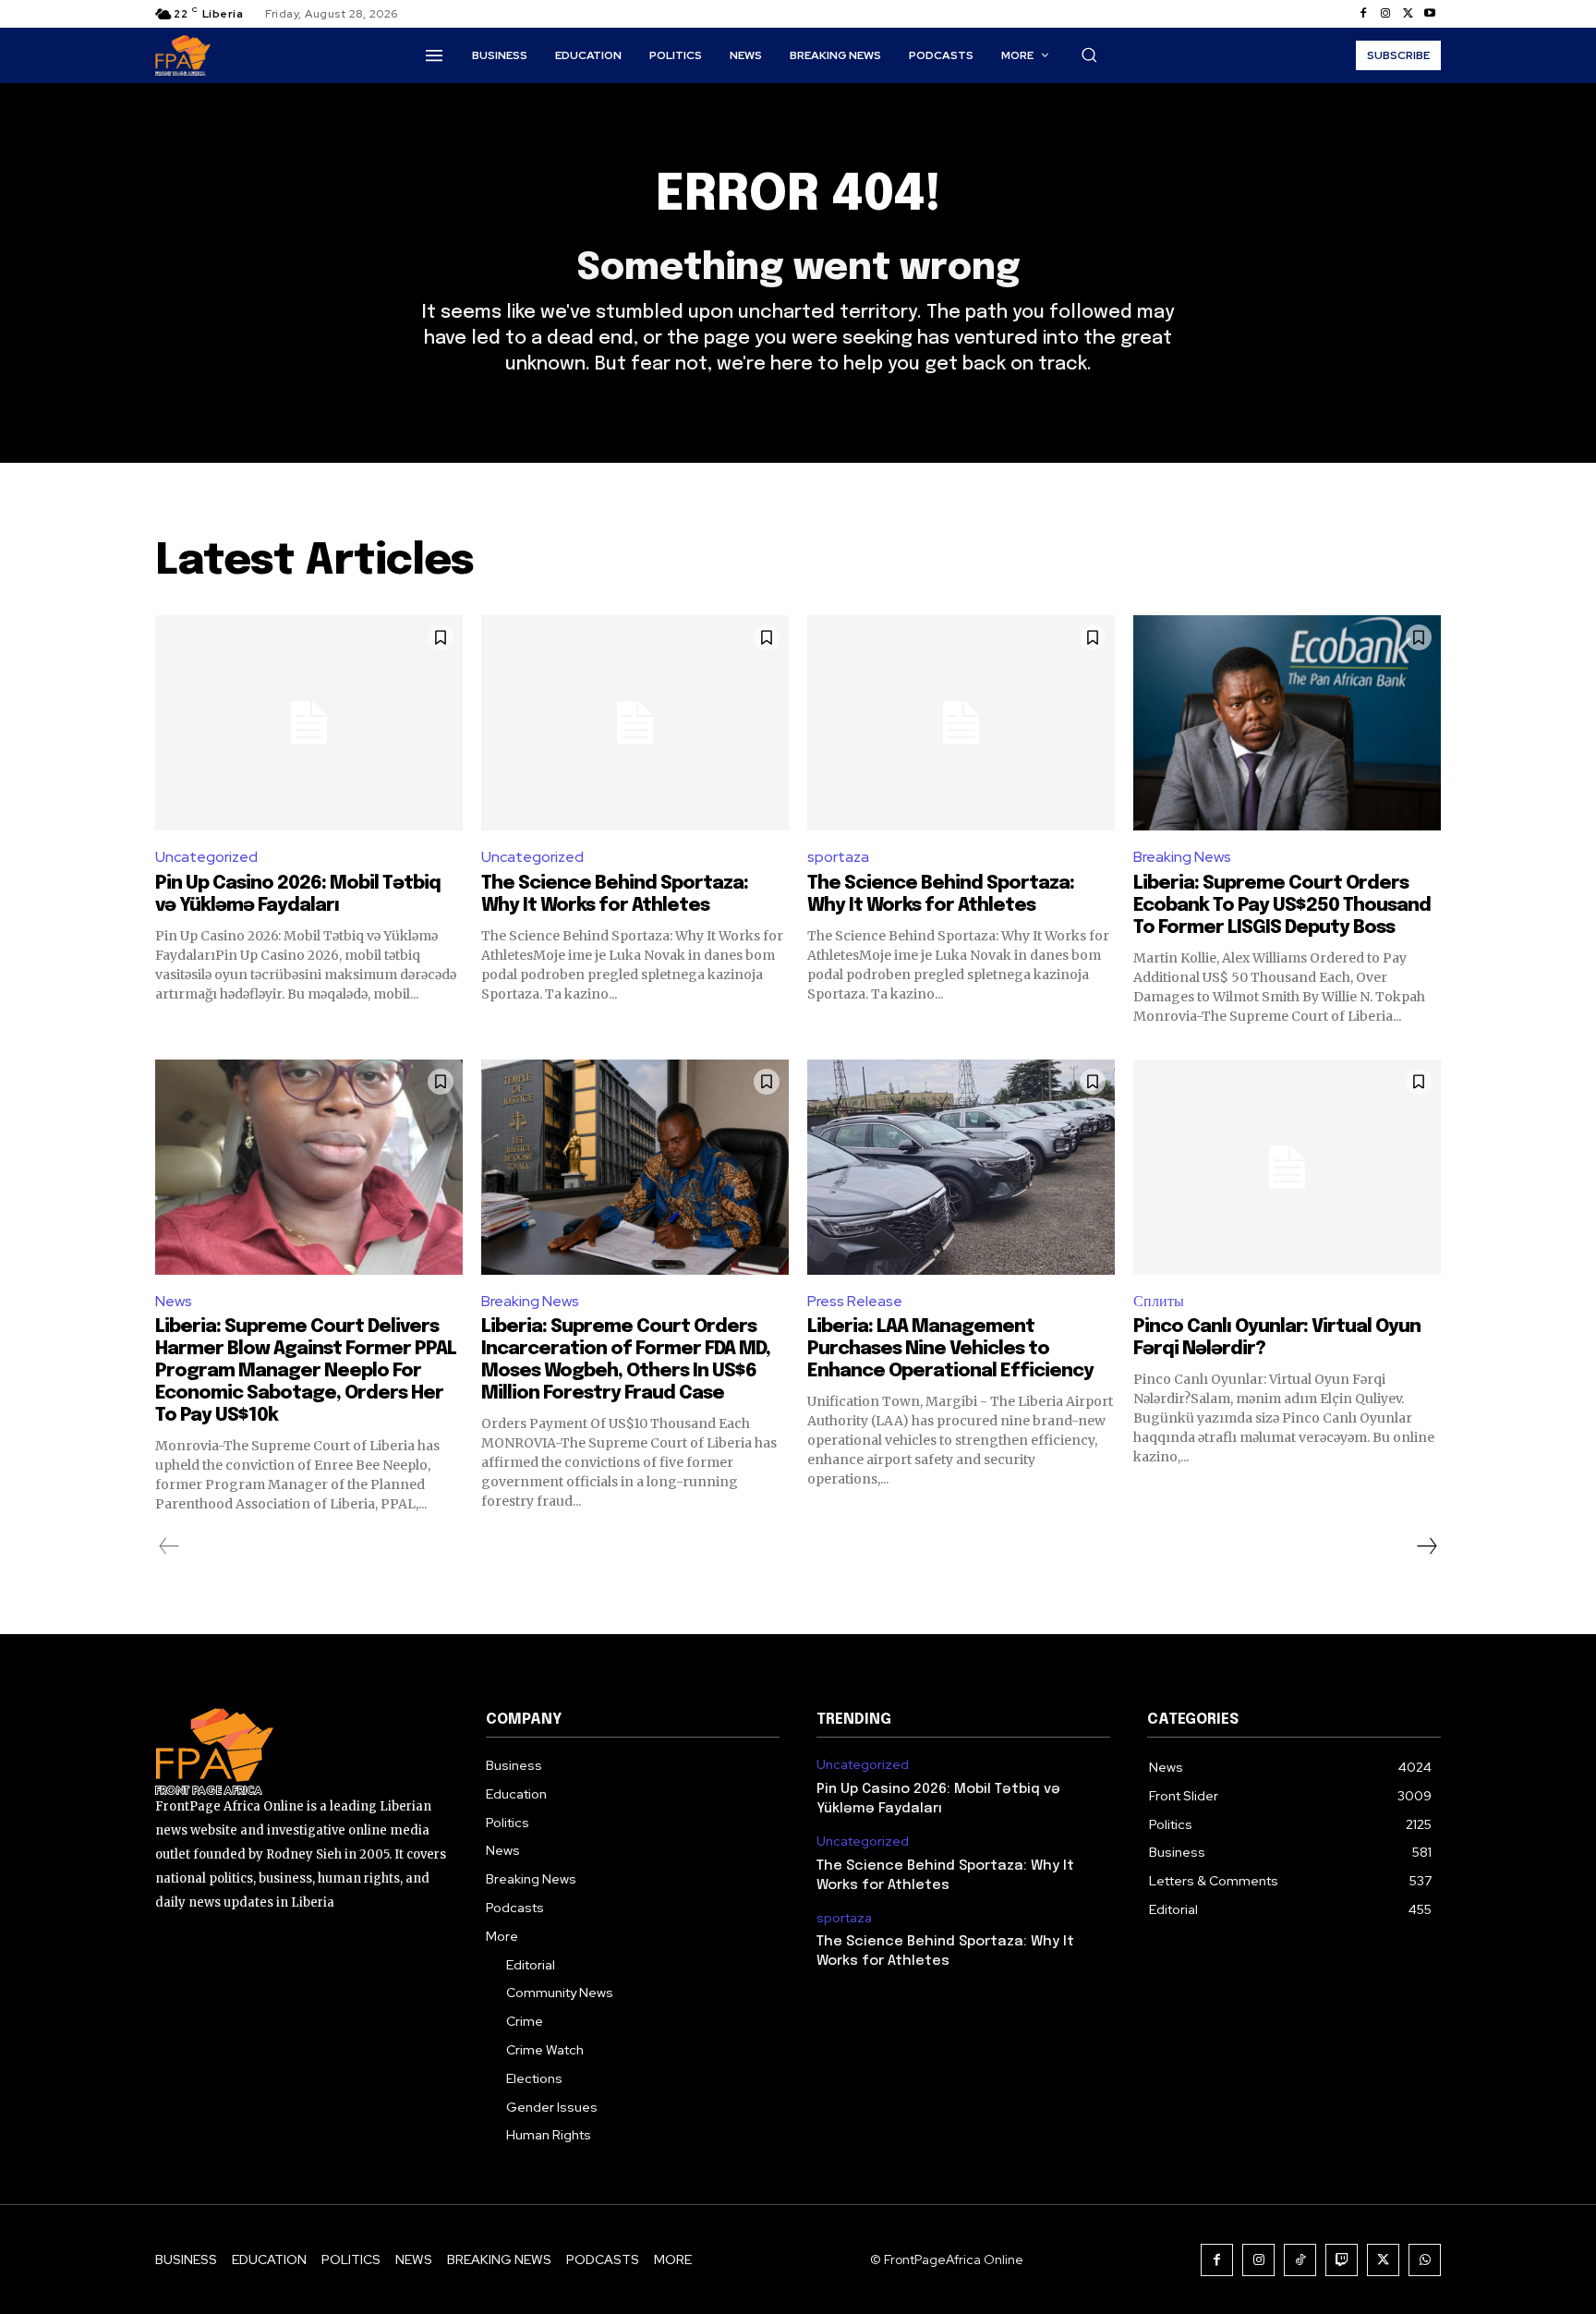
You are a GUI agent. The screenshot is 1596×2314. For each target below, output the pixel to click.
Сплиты (1159, 1301)
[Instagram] (1385, 14)
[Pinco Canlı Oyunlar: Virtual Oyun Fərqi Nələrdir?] (1287, 1167)
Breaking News (1182, 857)
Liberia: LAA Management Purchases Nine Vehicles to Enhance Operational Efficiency (950, 1349)
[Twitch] (1342, 2260)
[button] (1089, 55)
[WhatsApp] (1425, 2260)
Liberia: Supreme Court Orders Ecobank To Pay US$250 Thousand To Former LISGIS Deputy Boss (1282, 906)
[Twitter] (1408, 14)
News (174, 1301)
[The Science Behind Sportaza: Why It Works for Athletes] (635, 723)
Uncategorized (206, 857)
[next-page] (1426, 1546)
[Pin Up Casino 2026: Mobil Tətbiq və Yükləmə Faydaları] (309, 723)
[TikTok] (1300, 2260)
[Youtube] (1430, 14)
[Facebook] (1363, 14)
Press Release (855, 1301)
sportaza (838, 857)
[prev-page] (169, 1546)
